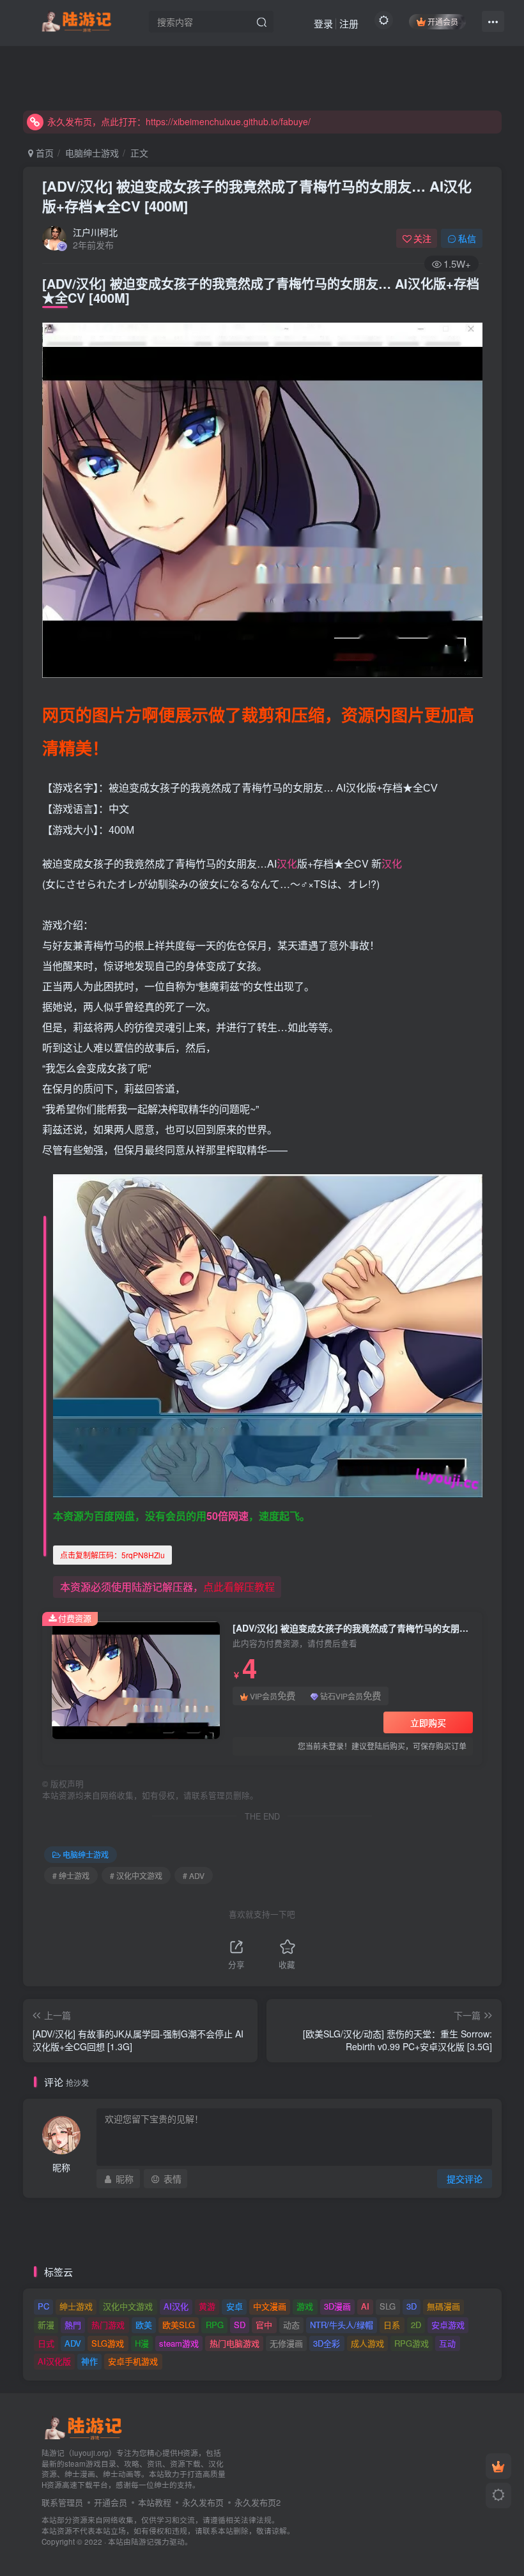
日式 (46, 2343)
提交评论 (465, 2179)
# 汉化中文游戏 (136, 1875)
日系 (392, 2325)
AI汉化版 (54, 2361)
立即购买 (428, 1722)
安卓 (235, 2306)
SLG (388, 2306)
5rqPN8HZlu (112, 1555)
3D (412, 2306)
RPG (215, 2325)
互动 (447, 2343)
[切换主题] (498, 2495)
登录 (323, 23)
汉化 (287, 863)
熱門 (73, 2325)
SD (240, 2325)
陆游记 (143, 2541)
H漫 (142, 2343)
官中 (264, 2325)
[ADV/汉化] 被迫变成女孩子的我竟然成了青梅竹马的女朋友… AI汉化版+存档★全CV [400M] (257, 196)
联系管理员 (62, 2502)
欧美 (144, 2325)
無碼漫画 (443, 2306)
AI (365, 2306)
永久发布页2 (258, 2502)
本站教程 (155, 2502)
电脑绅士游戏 (92, 153)
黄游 (207, 2306)
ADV (73, 2343)
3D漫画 (337, 2306)
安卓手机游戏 (133, 2361)
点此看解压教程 (239, 1587)
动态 (291, 2325)
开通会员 (443, 21)
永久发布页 (203, 2502)
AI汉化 (176, 2306)
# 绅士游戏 (71, 1875)
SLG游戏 (108, 2343)
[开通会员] (498, 2466)
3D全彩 (327, 2343)
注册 (349, 23)
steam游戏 (179, 2343)
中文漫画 (270, 2306)
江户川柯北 (95, 232)
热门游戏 (108, 2325)
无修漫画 (286, 2343)
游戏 (305, 2306)
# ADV (194, 1875)
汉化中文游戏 (128, 2306)
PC (43, 2306)
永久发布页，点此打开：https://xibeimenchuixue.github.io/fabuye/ (179, 121)
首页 (43, 153)
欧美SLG (179, 2325)
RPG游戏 (412, 2343)
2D (416, 2325)
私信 (467, 238)
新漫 (46, 2325)
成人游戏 (367, 2343)
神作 (89, 2361)
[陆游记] (76, 20)
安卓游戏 (448, 2325)
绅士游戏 (76, 2306)
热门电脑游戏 (235, 2343)
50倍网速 (227, 1516)
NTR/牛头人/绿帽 (342, 2325)
